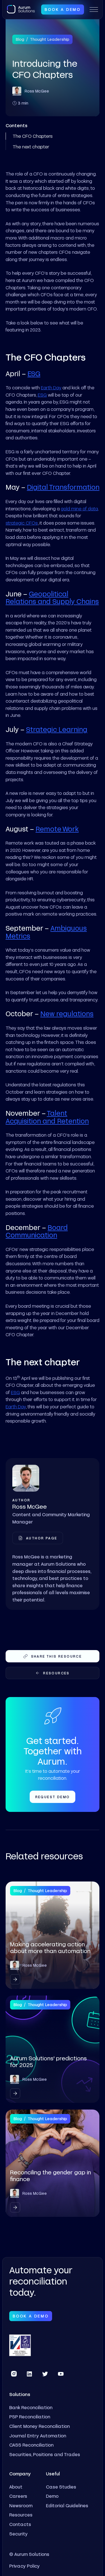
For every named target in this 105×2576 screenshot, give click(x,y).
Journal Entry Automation (38, 2436)
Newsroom (21, 2505)
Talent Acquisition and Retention (47, 1117)
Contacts (20, 2524)
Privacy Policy (25, 2566)
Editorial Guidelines (67, 2505)
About (16, 2487)
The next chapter (31, 147)
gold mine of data (79, 509)
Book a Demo (63, 9)
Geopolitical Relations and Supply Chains (52, 598)
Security (18, 2534)
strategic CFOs (22, 523)
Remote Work (57, 829)
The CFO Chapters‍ (33, 136)
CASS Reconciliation (31, 2445)
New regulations (67, 1014)
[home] (21, 9)
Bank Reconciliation (31, 2407)
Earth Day (51, 388)
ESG (34, 374)
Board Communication (37, 1231)
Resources (21, 2515)
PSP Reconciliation (30, 2417)
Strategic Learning (57, 729)
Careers (18, 2496)
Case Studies (61, 2487)
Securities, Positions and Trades (45, 2454)
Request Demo (53, 1797)
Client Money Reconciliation (39, 2426)
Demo (52, 2496)
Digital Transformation (63, 487)
